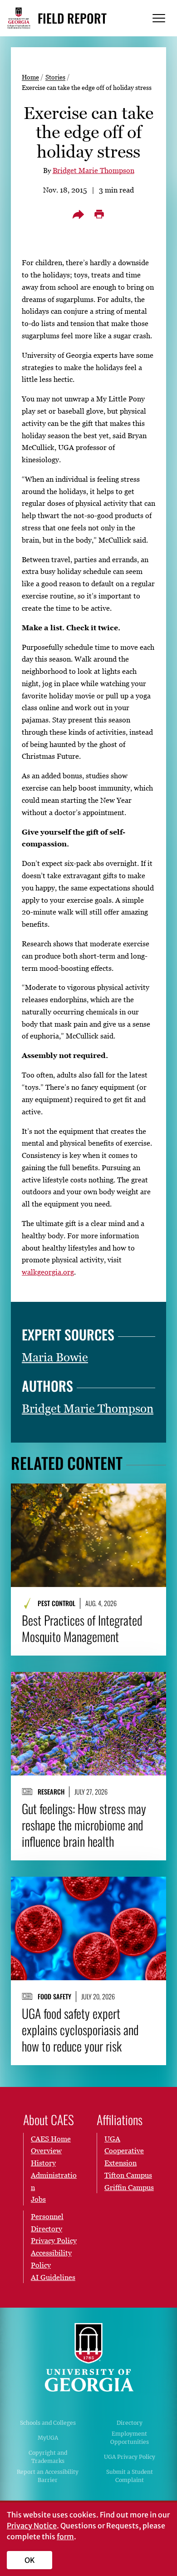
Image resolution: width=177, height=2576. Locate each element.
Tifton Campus (128, 2175)
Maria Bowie (55, 1357)
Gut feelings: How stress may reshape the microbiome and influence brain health (84, 1825)
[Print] (99, 214)
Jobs (38, 2199)
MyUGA (48, 2438)
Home (30, 77)
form (65, 2536)
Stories (55, 77)
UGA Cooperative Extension (124, 2151)
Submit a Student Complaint (130, 2476)
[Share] (78, 214)
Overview (46, 2151)
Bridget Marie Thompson (93, 170)
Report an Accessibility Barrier (48, 2476)
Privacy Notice (32, 2526)
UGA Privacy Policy (130, 2457)
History (43, 2163)
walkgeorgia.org (48, 1272)
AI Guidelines (53, 2277)
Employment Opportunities (130, 2438)
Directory (130, 2423)
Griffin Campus (129, 2187)
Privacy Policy (54, 2240)
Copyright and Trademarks (48, 2457)
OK (30, 2560)
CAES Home (51, 2139)
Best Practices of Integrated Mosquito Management (82, 1628)
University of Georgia (88, 2357)
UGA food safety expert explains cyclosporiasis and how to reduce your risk (80, 2030)
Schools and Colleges (48, 2423)
